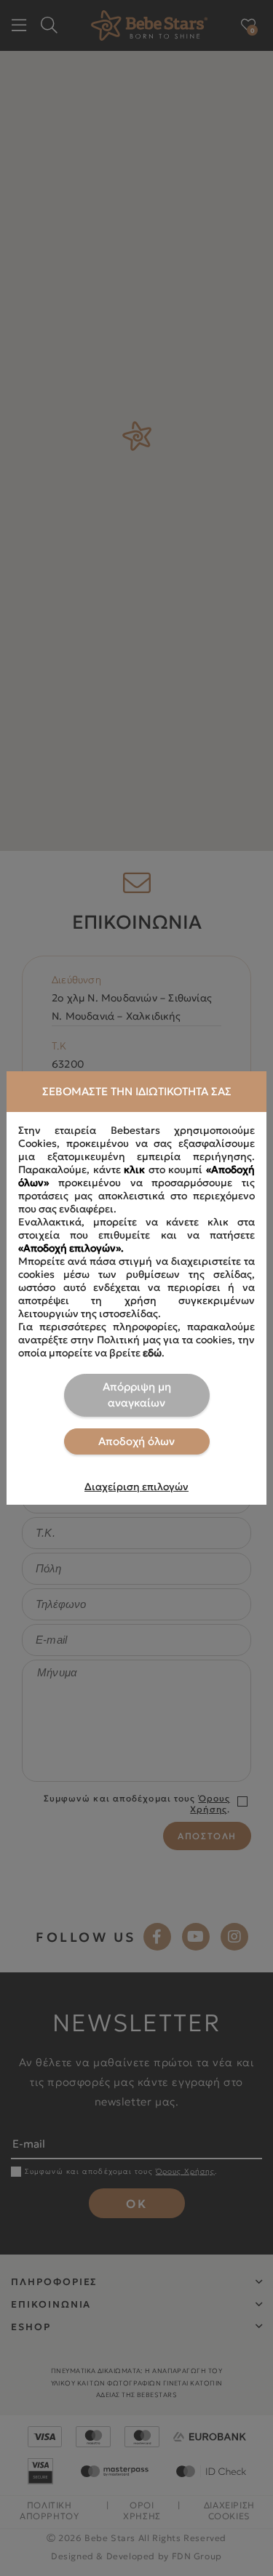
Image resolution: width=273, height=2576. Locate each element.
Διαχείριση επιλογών (136, 1487)
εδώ (152, 1353)
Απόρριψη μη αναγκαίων (137, 1395)
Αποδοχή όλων (136, 1441)
